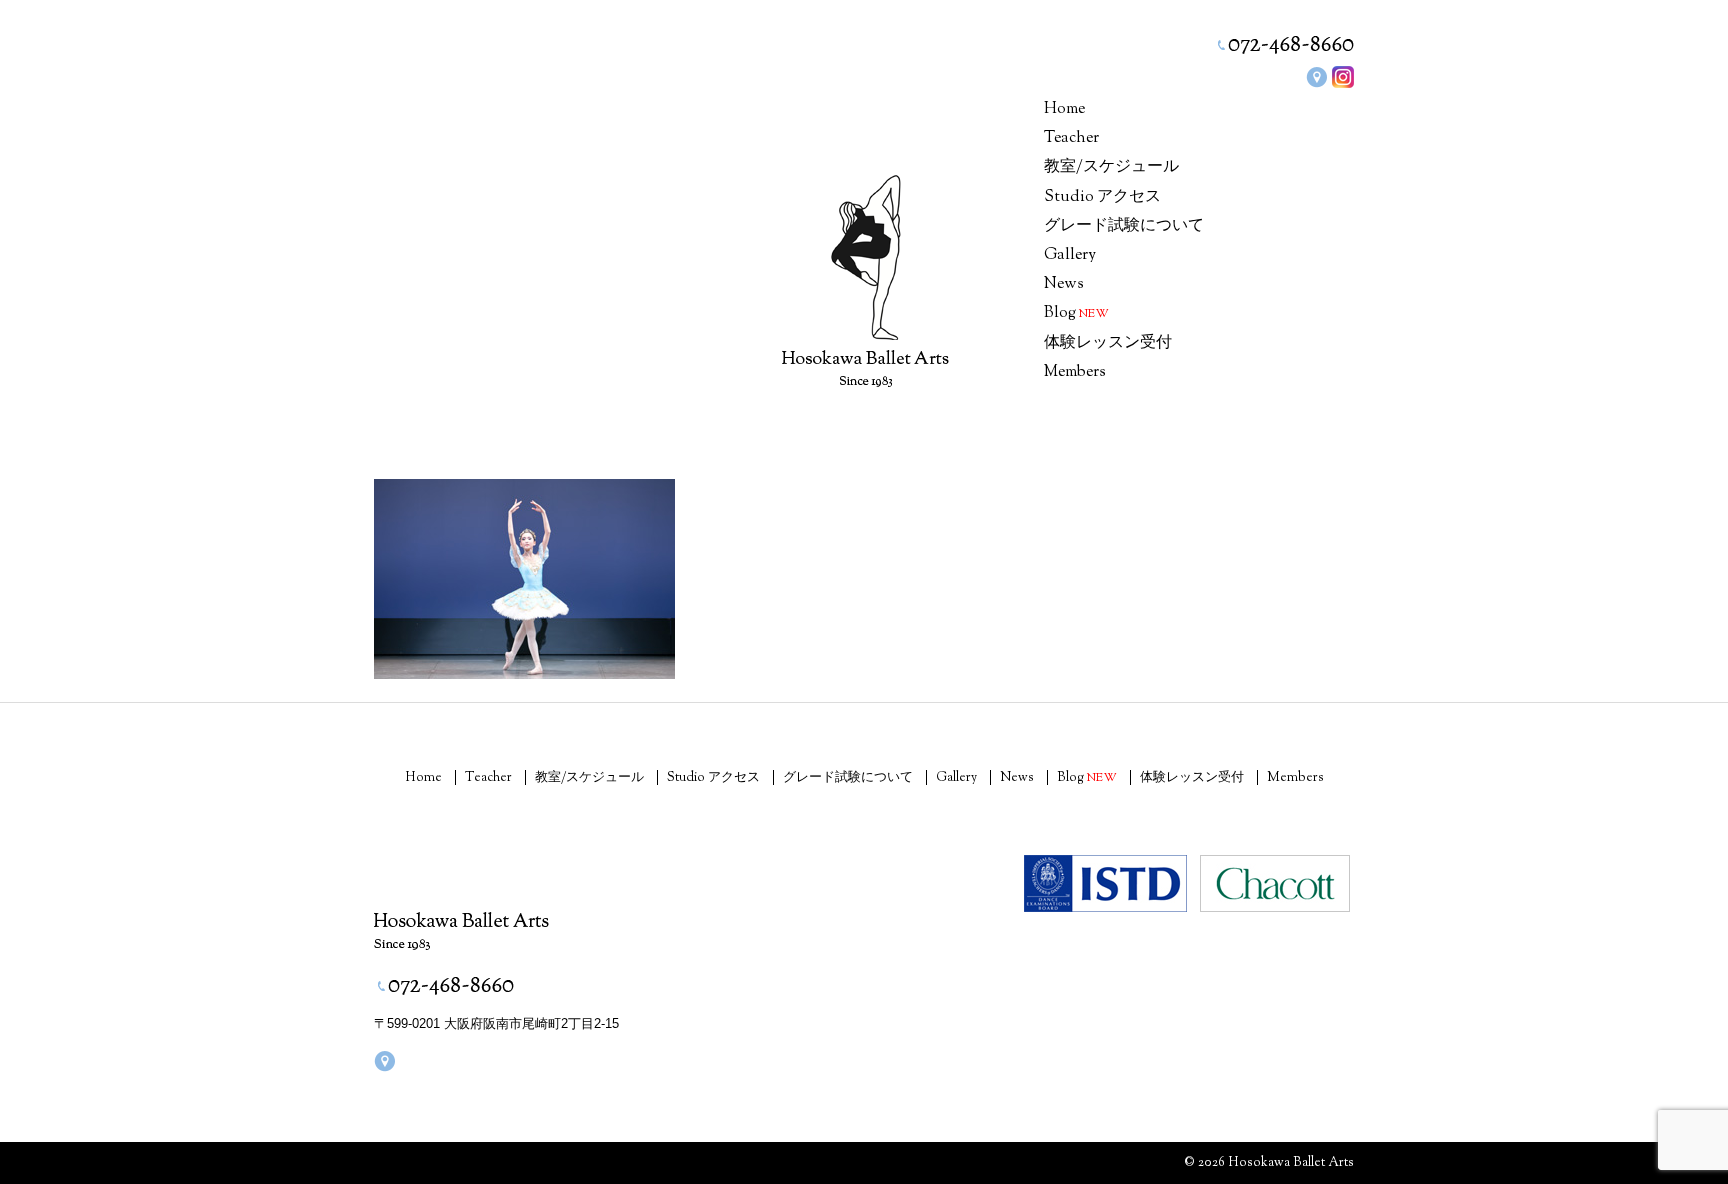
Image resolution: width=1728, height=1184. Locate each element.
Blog (1076, 313)
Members (1075, 372)
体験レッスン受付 (1108, 343)
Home (1064, 109)
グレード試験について (1124, 226)
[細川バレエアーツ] (866, 257)
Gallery (1070, 255)
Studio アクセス (1102, 197)
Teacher (1071, 138)
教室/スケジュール (1111, 167)
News (1064, 284)
